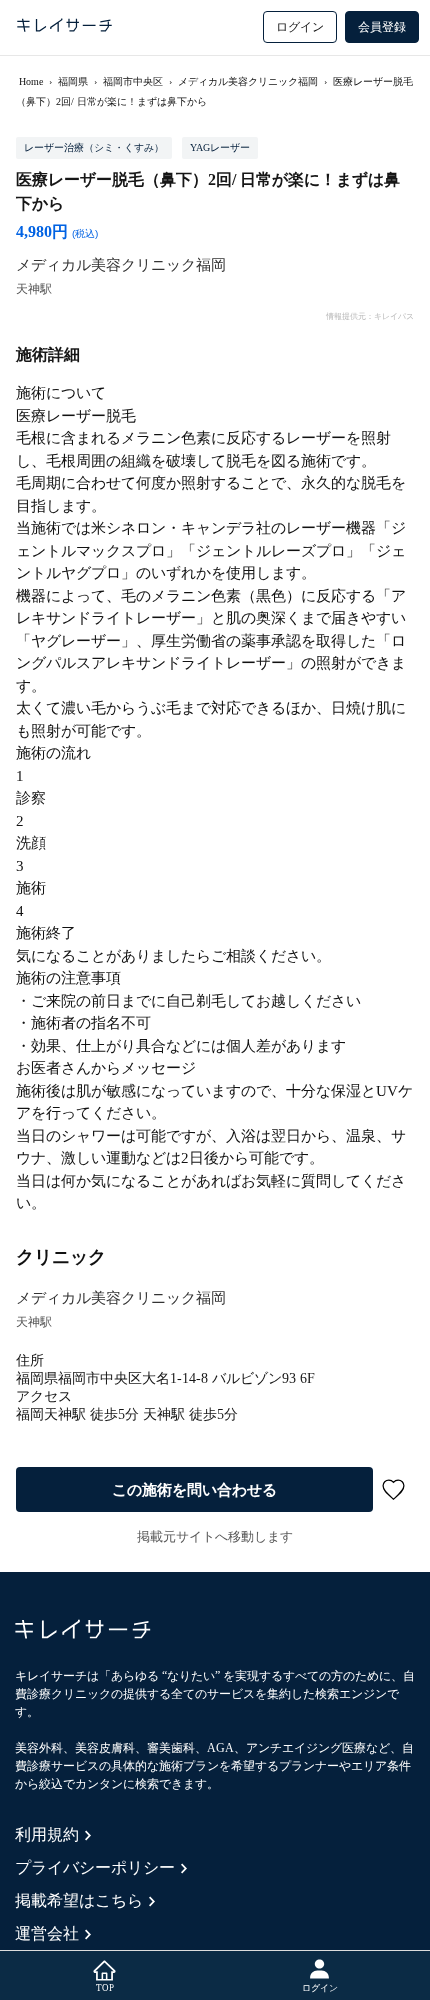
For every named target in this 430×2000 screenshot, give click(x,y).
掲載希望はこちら (79, 1900)
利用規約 (47, 1834)
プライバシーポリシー (95, 1867)
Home (31, 81)
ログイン (300, 27)
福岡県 (73, 81)
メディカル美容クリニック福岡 (248, 81)
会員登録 (382, 27)
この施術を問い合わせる (194, 1490)
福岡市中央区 (133, 81)
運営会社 (47, 1933)
